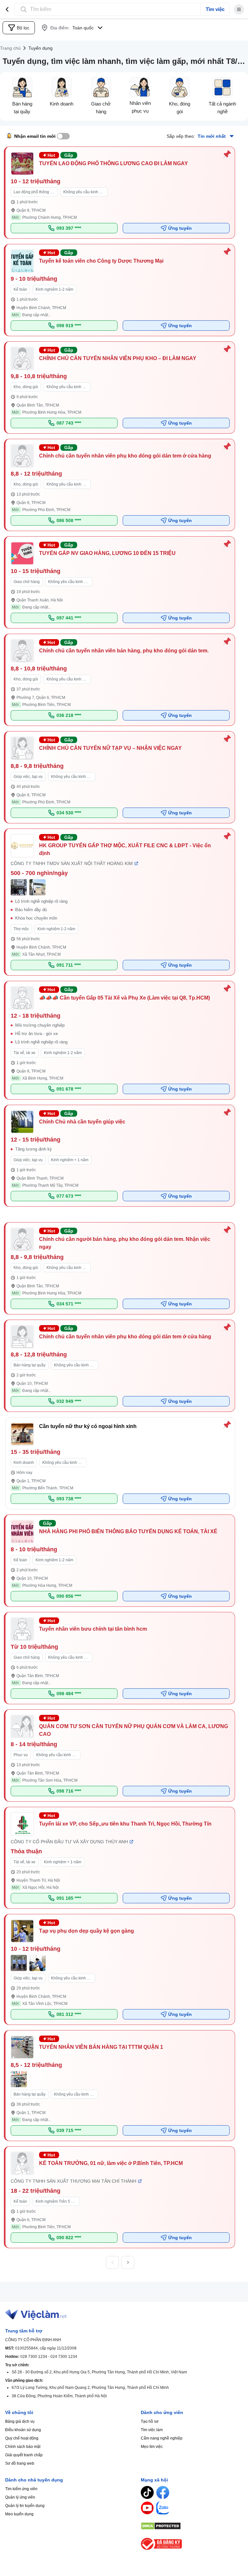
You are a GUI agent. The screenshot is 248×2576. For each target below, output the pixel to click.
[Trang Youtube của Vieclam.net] (147, 2508)
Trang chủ (10, 48)
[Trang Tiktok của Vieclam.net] (147, 2492)
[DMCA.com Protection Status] (192, 2526)
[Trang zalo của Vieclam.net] (163, 2508)
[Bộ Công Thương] (192, 2544)
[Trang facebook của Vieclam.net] (163, 2492)
